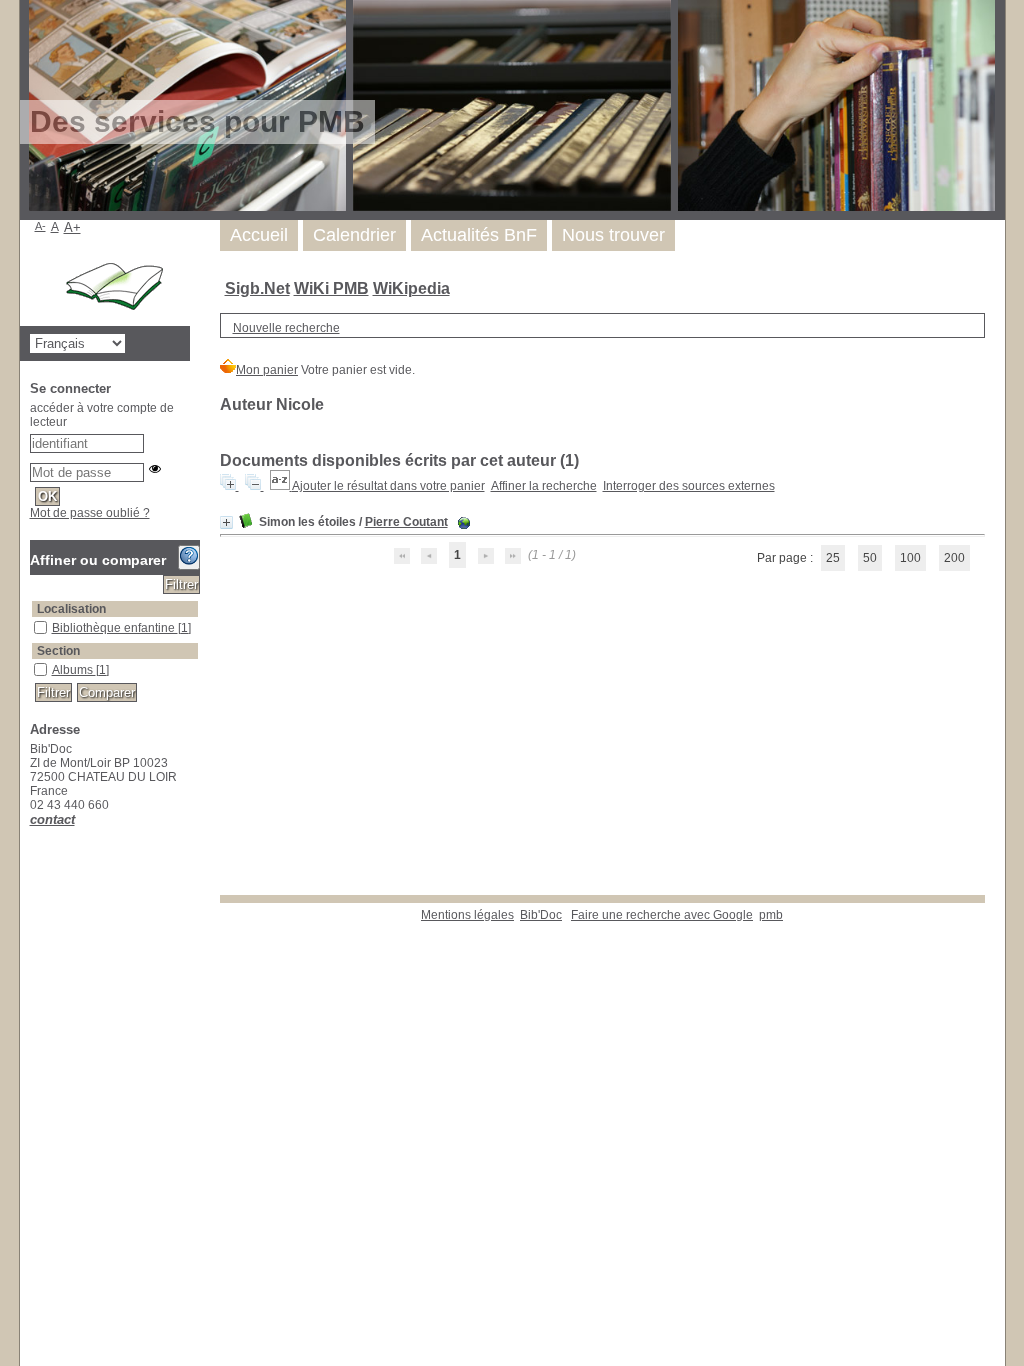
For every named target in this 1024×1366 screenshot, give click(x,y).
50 (870, 558)
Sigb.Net (257, 288)
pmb (771, 915)
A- (40, 226)
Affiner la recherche (544, 486)
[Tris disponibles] (281, 486)
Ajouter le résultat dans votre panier (388, 486)
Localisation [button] (71, 609)
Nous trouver (613, 235)
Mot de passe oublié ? (90, 513)
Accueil (259, 235)
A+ (72, 227)
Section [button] (58, 651)
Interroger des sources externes (689, 486)
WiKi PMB (331, 288)
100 (910, 558)
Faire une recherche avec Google (662, 915)
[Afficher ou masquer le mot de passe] (155, 469)
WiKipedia (411, 288)
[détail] (226, 522)
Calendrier (354, 235)
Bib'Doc (541, 915)
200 (954, 558)
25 (833, 558)
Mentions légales (467, 915)
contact (52, 819)
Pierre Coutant (406, 522)
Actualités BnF (479, 235)
